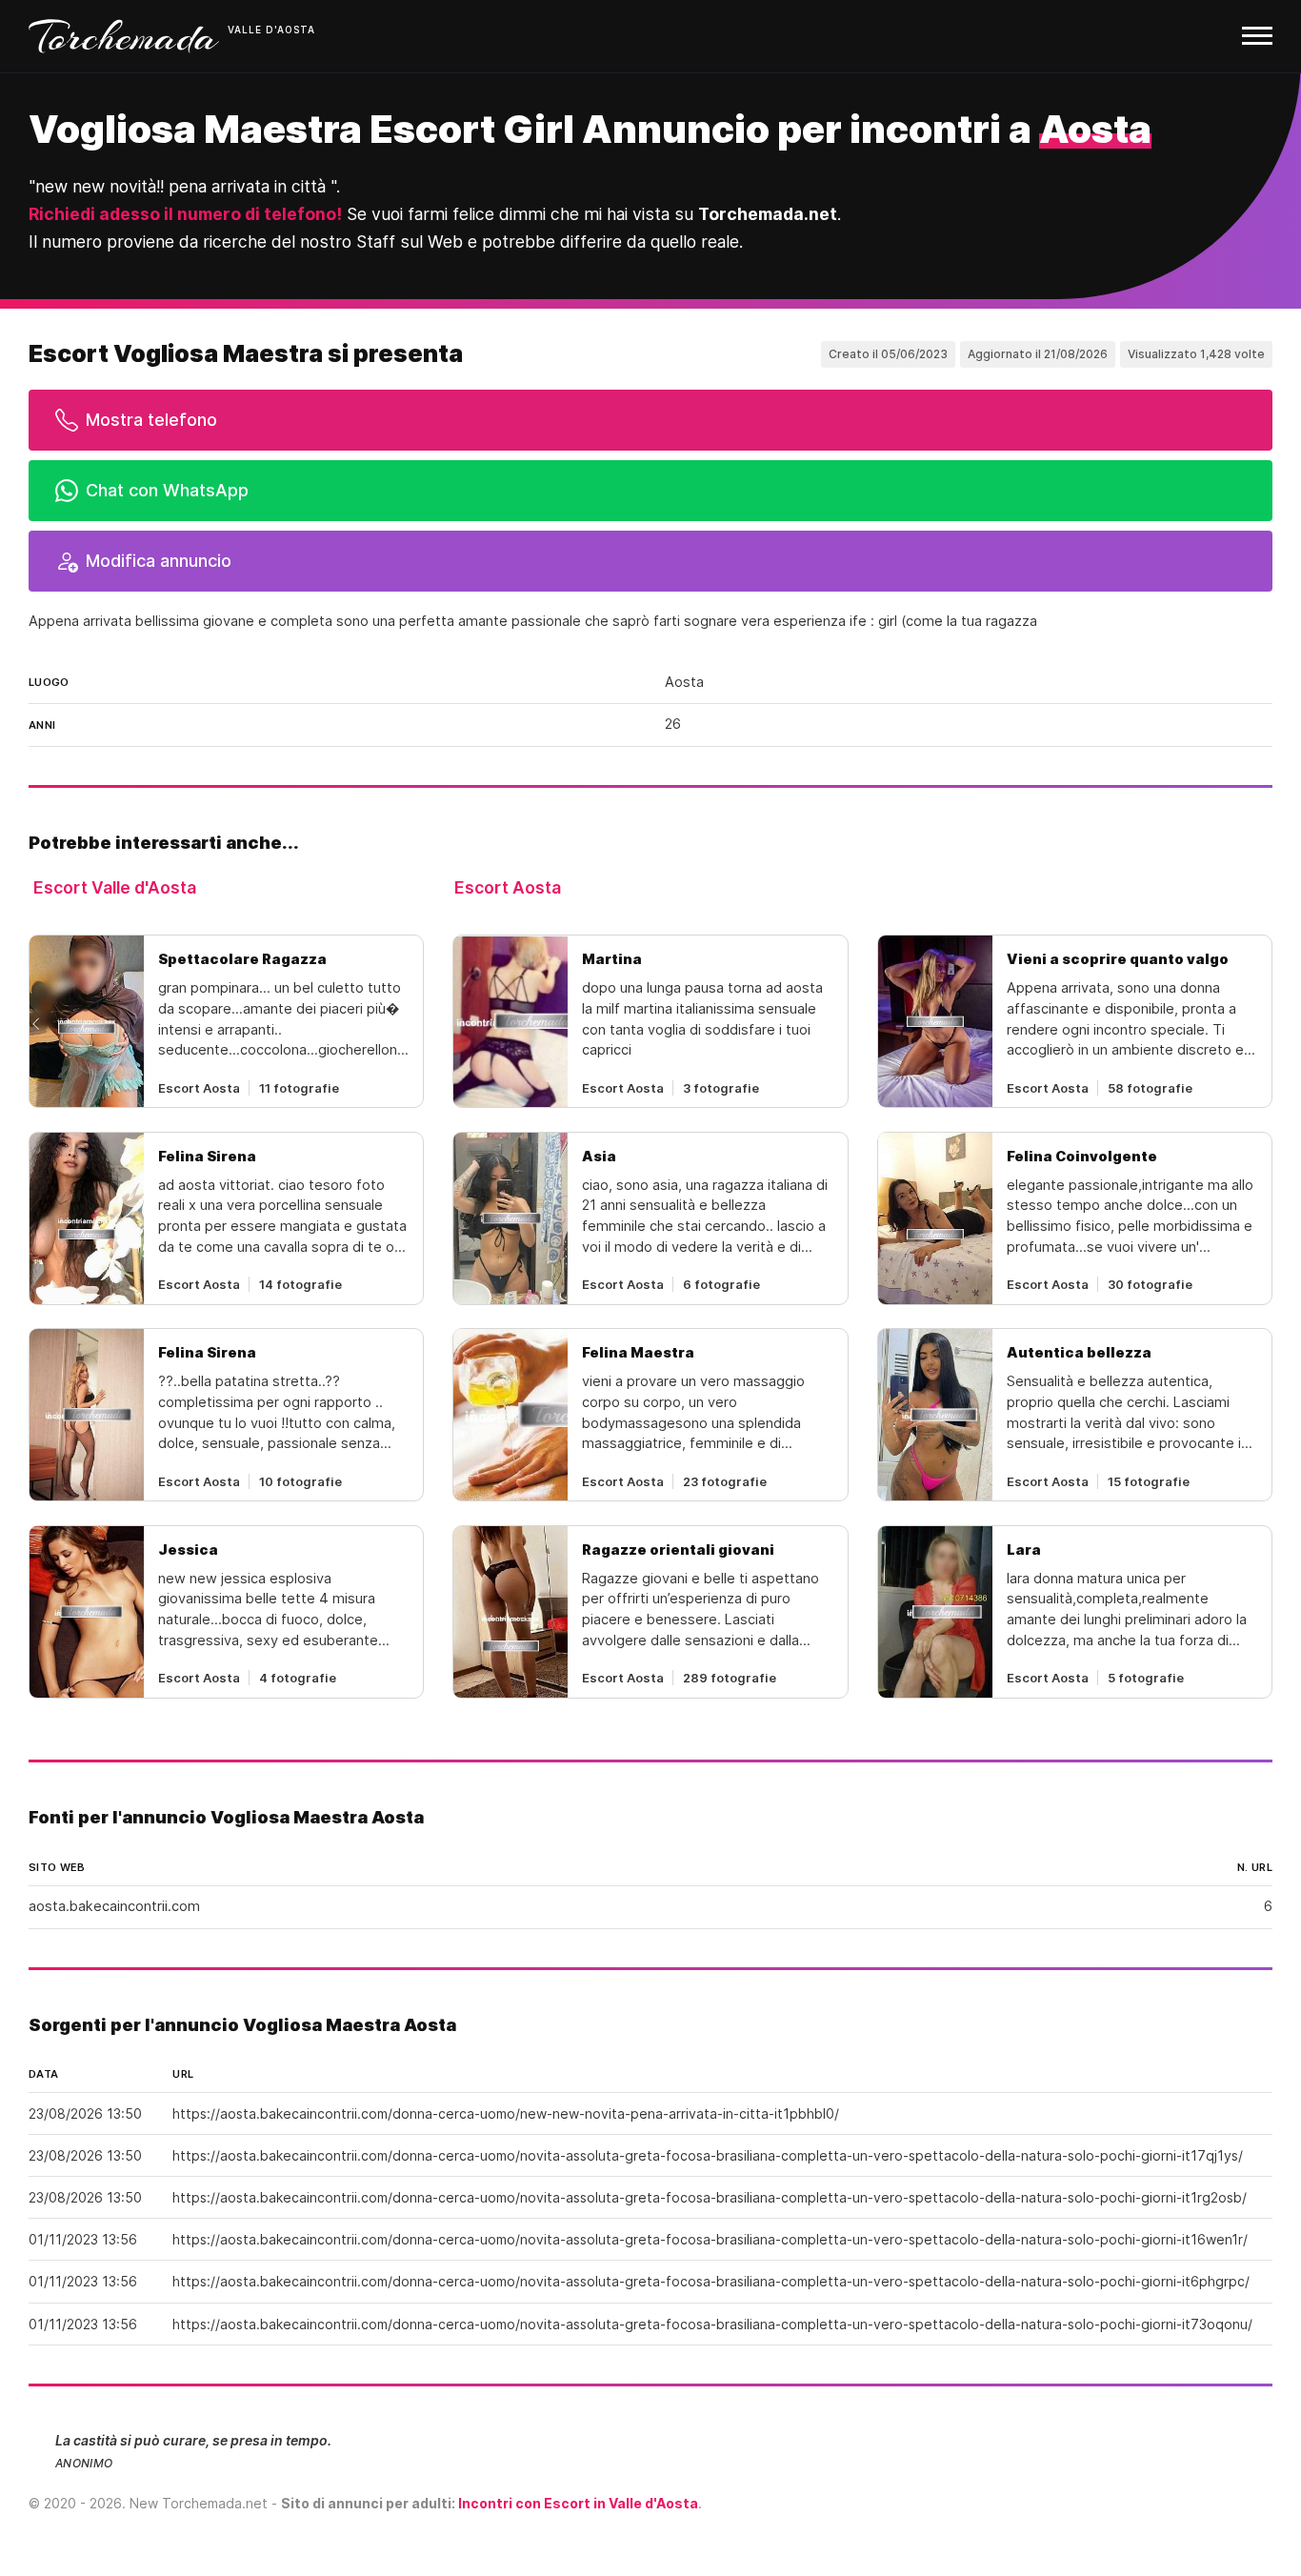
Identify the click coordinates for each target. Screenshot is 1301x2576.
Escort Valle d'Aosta (115, 887)
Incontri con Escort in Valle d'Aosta (578, 2503)
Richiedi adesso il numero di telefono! (185, 214)
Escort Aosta (508, 887)
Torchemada (124, 36)
